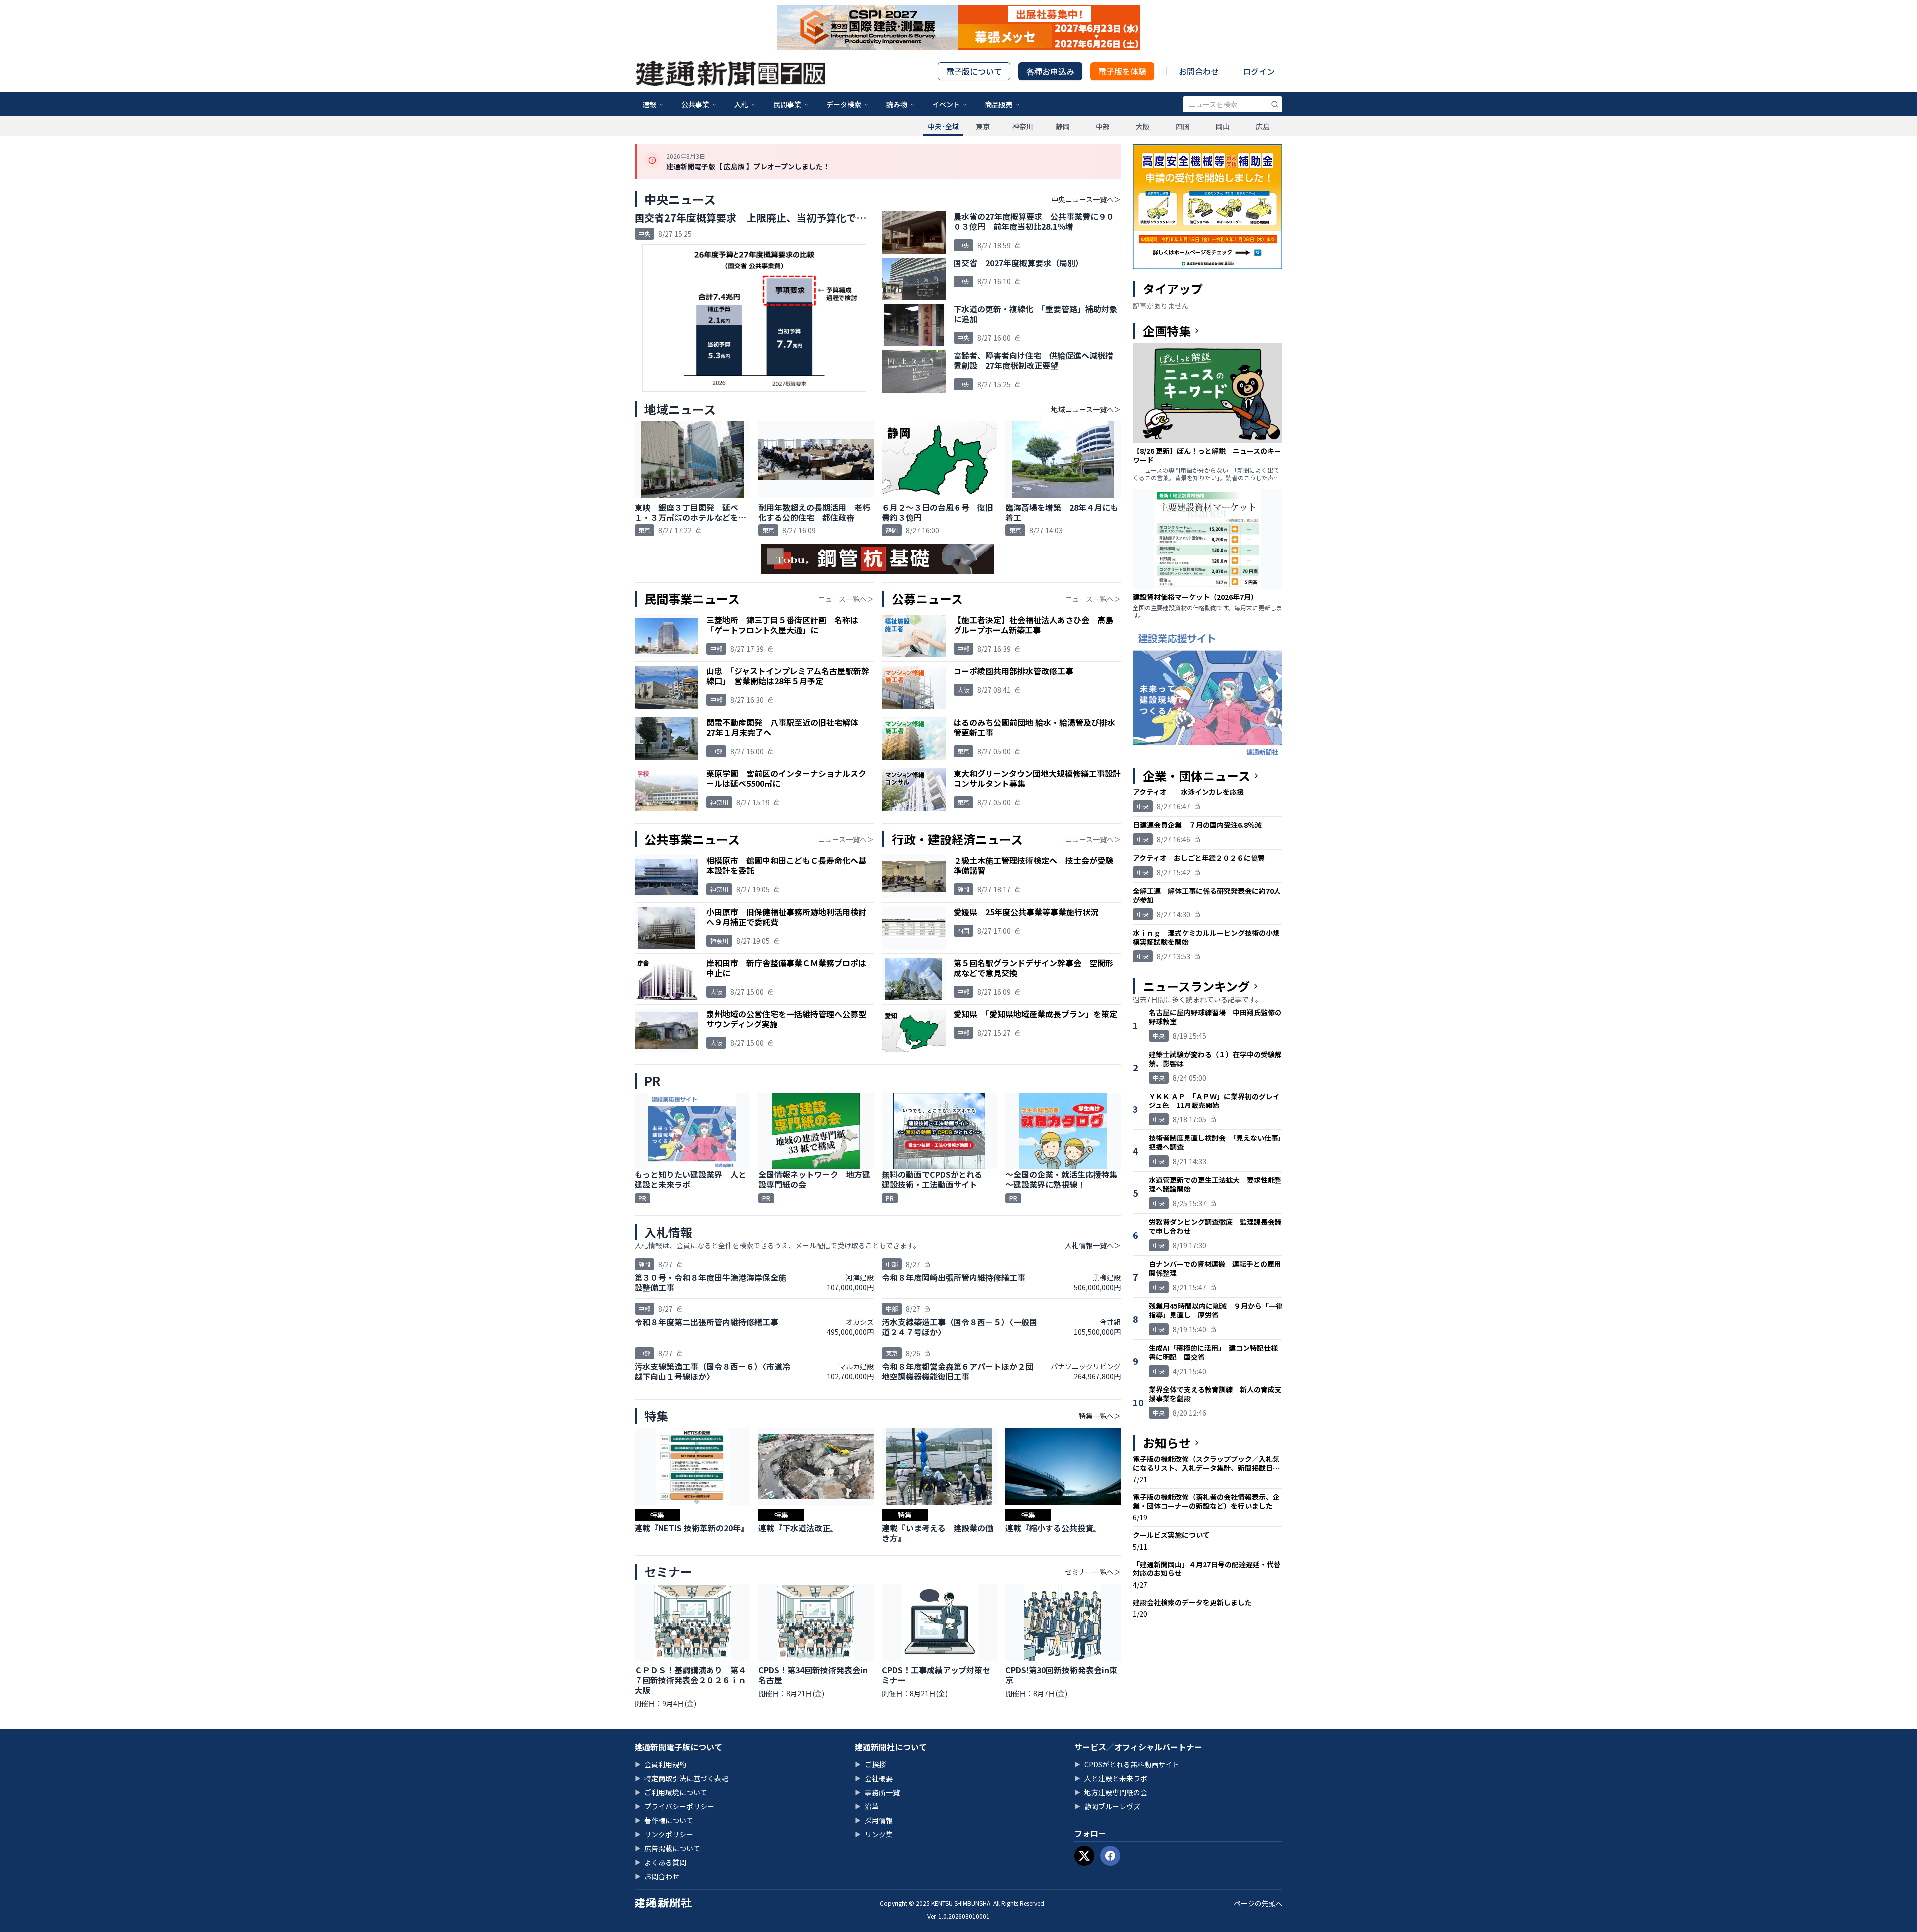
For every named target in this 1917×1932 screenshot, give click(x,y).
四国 (1183, 126)
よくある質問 (660, 1862)
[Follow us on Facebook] (1110, 1856)
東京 (983, 126)
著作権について (664, 1820)
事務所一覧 (877, 1792)
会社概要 (874, 1778)
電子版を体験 (1122, 71)
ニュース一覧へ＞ (846, 599)
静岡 (1063, 126)
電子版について (974, 71)
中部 (1103, 126)
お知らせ (1167, 1443)
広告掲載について (667, 1848)
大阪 (1143, 126)
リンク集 (874, 1834)
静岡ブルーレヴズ (1107, 1806)
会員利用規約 (660, 1764)
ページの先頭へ (1258, 1903)
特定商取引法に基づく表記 (681, 1778)
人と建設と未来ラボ (1111, 1778)
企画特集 (1167, 331)
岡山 (1223, 126)
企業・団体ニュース (1196, 776)
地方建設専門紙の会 (1111, 1792)
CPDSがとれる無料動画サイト (1127, 1764)
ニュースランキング (1196, 986)
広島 (1263, 126)
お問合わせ (1199, 71)
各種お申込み (1050, 71)
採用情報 (874, 1820)
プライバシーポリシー (674, 1806)
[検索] (1275, 104)
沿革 (867, 1806)
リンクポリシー (664, 1834)
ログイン (1259, 71)
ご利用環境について (671, 1792)
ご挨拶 (870, 1764)
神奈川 (1023, 126)
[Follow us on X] (1084, 1856)
